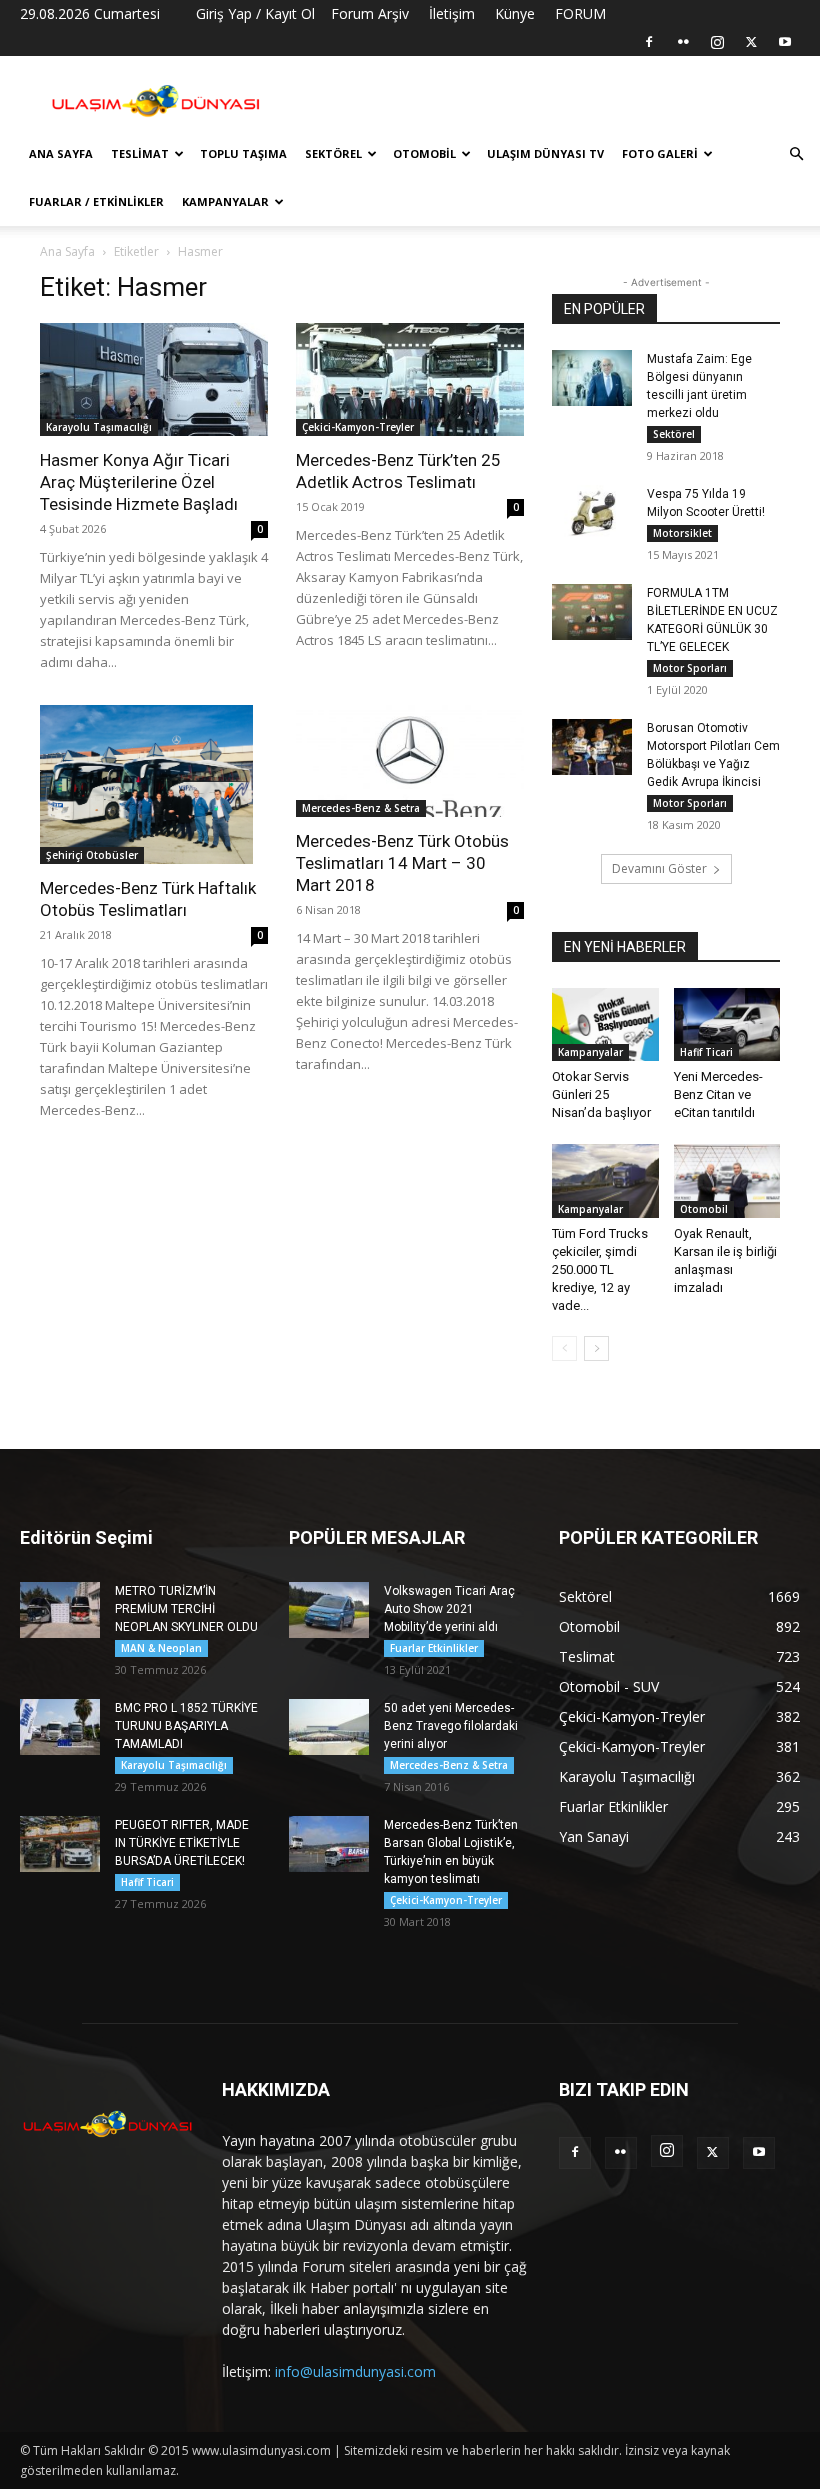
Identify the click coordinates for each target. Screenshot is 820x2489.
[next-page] (596, 1348)
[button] (796, 154)
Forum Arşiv (370, 13)
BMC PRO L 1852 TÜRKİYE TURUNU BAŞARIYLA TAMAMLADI (186, 1726)
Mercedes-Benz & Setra (361, 808)
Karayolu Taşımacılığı (99, 427)
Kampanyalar (225, 201)
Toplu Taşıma (243, 153)
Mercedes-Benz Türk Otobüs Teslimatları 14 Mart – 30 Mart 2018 (402, 863)
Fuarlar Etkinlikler (434, 1648)
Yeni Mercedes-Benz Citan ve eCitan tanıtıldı (718, 1094)
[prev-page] (564, 1348)
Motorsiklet (682, 533)
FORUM (580, 13)
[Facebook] (649, 42)
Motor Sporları (690, 668)
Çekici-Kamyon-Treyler (358, 427)
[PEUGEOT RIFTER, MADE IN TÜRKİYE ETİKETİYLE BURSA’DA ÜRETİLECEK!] (60, 1844)
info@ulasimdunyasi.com (355, 2371)
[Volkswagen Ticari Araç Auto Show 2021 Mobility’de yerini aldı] (329, 1610)
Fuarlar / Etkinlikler (96, 201)
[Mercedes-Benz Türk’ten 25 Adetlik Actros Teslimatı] (410, 379)
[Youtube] (785, 42)
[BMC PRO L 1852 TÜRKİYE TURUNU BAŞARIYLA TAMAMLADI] (60, 1727)
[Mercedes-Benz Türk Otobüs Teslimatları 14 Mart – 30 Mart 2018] (410, 761)
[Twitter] (751, 42)
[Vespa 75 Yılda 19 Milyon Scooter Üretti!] (592, 513)
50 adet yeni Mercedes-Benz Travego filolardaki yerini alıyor (451, 1726)
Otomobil (424, 153)
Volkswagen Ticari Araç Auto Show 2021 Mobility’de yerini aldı (449, 1609)
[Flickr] (683, 42)
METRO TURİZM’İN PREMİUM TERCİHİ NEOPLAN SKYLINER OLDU (186, 1609)
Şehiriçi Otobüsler (92, 855)
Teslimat (140, 153)
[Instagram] (717, 42)
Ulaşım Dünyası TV (545, 153)
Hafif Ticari (706, 1052)
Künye (515, 13)
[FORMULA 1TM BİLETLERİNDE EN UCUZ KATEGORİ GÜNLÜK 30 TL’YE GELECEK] (592, 612)
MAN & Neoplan (161, 1648)
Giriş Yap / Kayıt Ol (255, 13)
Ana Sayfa (61, 153)
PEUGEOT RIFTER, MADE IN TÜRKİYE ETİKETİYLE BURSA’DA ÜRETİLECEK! (182, 1843)
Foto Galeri (660, 153)
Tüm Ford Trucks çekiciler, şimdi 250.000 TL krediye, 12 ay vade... (600, 1269)
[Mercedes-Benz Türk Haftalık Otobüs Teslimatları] (154, 785)
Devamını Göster (659, 868)
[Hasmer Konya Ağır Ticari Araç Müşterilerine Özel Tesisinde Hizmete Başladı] (154, 379)
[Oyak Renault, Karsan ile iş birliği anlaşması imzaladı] (727, 1180)
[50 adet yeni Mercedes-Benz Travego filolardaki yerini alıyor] (329, 1727)
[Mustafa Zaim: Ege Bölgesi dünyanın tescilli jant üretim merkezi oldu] (592, 378)
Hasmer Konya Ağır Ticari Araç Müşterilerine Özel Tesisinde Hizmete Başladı (139, 482)
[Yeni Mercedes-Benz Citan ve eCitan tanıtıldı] (727, 1024)
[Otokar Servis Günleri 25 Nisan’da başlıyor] (605, 1024)
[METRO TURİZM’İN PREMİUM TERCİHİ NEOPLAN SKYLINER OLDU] (60, 1610)
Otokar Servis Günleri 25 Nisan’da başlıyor (601, 1094)
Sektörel (333, 153)
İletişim (452, 13)
